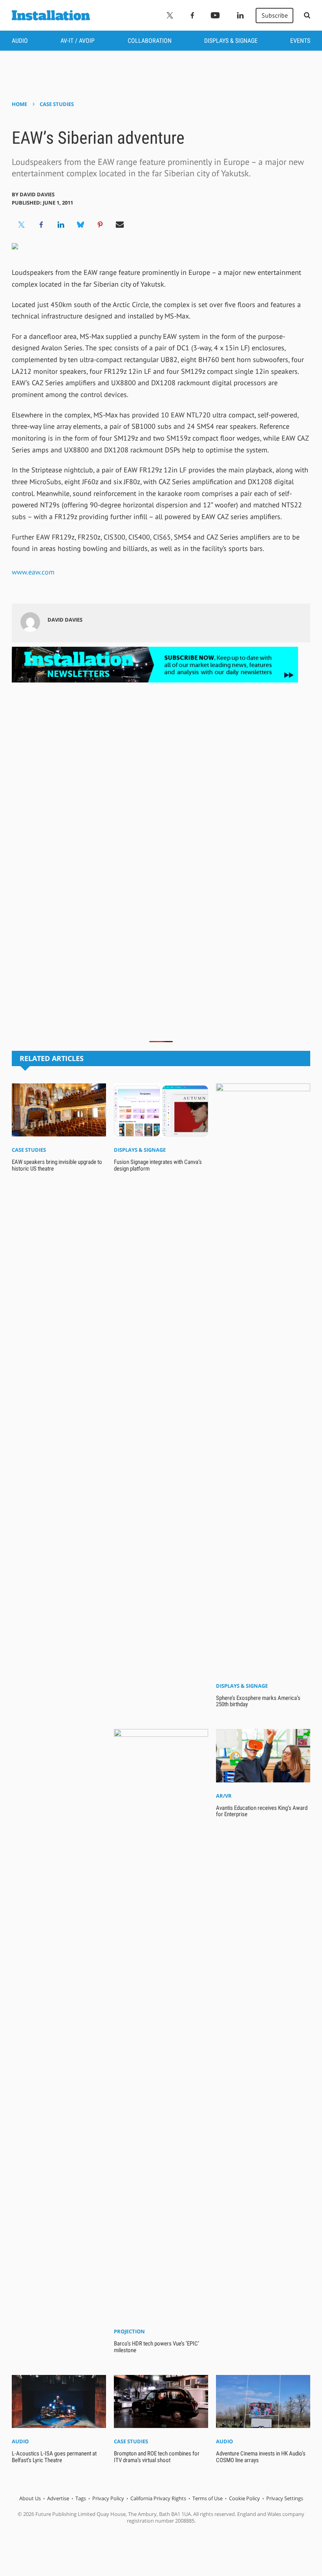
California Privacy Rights (158, 2498)
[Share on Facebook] (41, 225)
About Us (30, 2498)
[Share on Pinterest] (100, 225)
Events (300, 41)
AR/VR (224, 1796)
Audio (20, 41)
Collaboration (150, 41)
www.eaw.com (33, 572)
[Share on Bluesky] (80, 225)
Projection (129, 2331)
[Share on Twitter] (22, 225)
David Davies (37, 194)
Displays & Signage (231, 41)
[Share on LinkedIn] (61, 225)
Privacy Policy (108, 2498)
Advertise (58, 2498)
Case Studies (57, 104)
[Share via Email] (120, 225)
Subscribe (275, 15)
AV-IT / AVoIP (78, 41)
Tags (81, 2498)
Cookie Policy (244, 2498)
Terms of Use (208, 2498)
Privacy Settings (285, 2498)
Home (19, 104)
